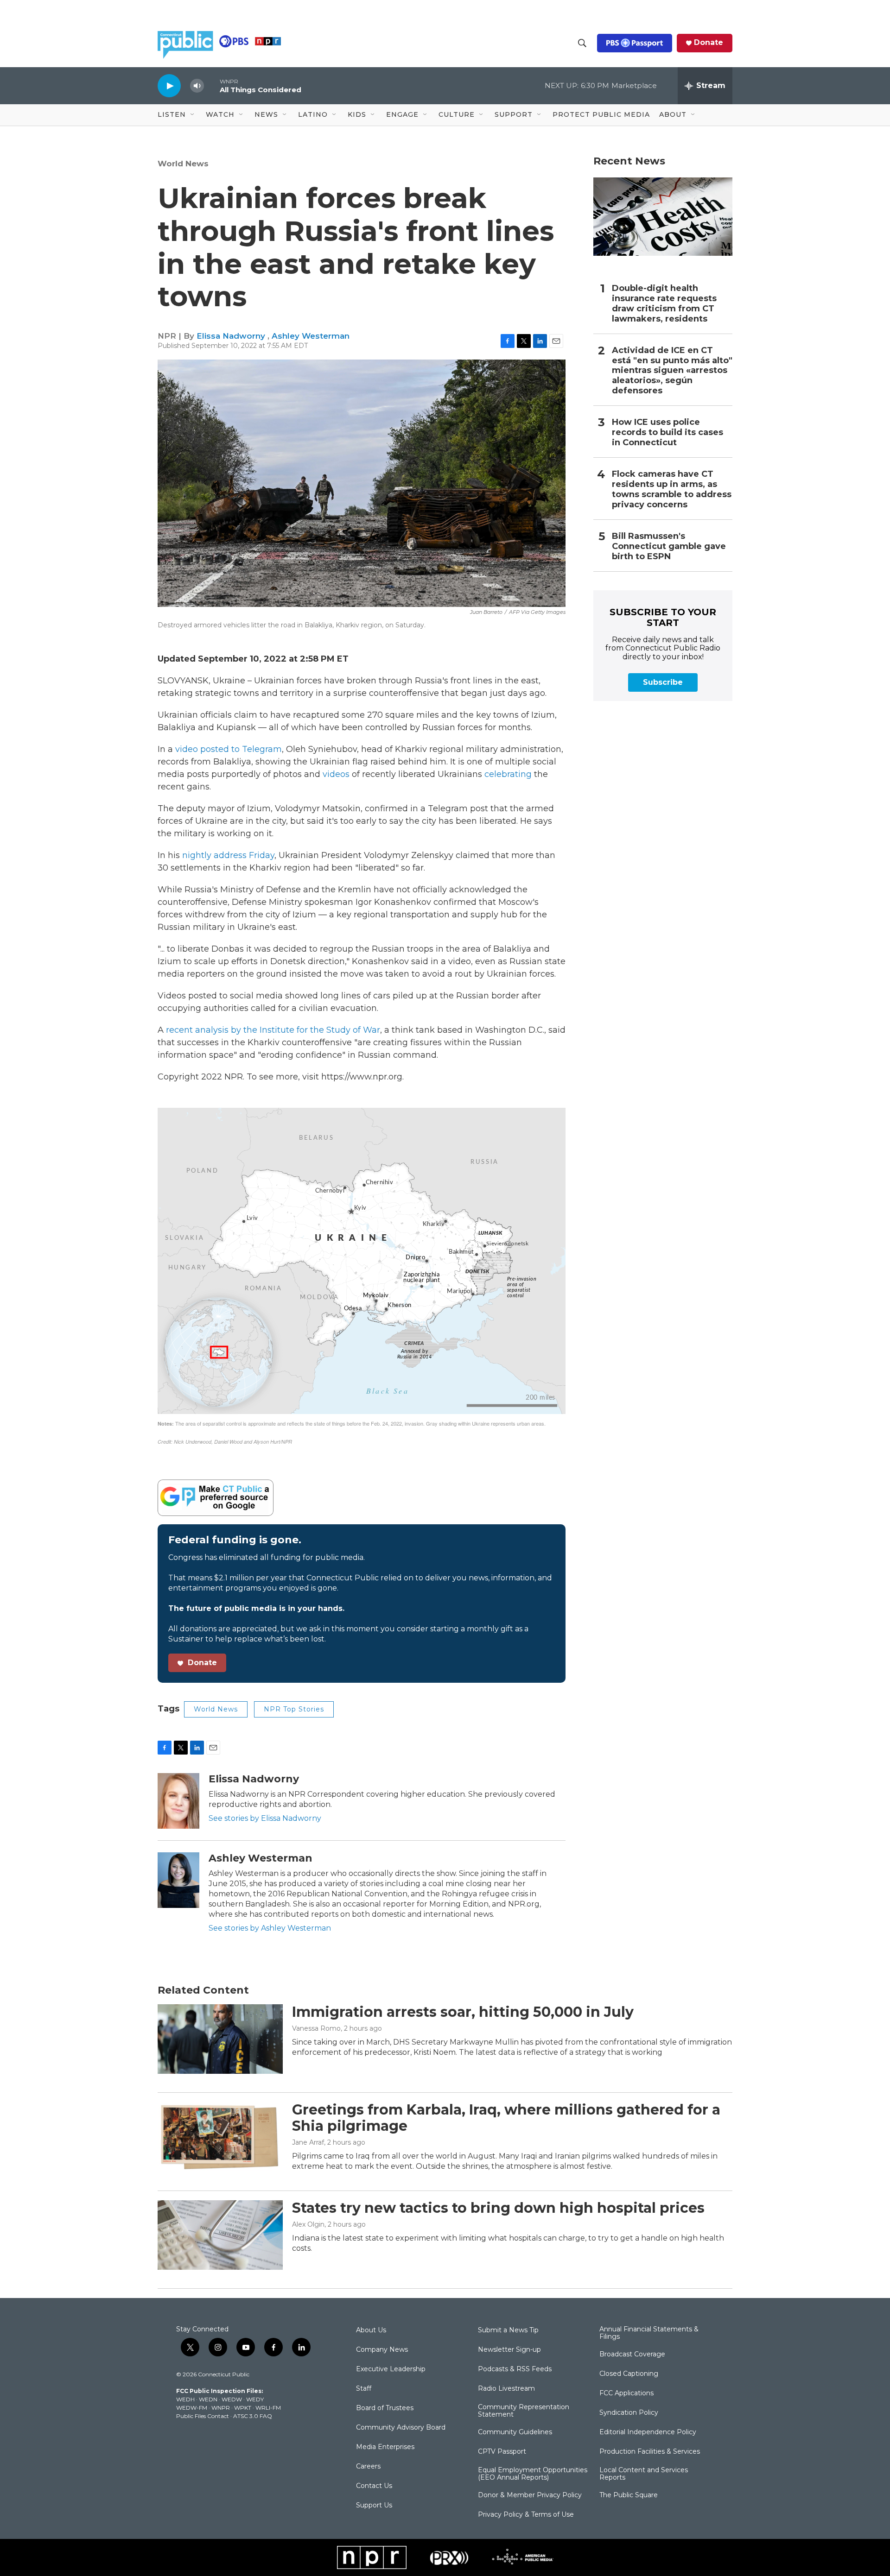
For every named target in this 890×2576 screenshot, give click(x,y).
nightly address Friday (228, 855)
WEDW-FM (192, 2408)
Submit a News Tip (508, 2330)
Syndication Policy (629, 2413)
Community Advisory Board (401, 2428)
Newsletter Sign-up (509, 2350)
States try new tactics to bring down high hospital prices (498, 2208)
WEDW (232, 2399)
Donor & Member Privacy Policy (530, 2495)
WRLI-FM (268, 2408)
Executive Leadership (391, 2369)
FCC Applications (626, 2393)
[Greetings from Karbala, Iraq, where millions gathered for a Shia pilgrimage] (220, 2137)
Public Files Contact (203, 2416)
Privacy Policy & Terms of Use (526, 2515)
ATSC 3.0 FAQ (253, 2416)
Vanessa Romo (316, 2028)
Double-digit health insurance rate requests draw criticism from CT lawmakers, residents (664, 304)
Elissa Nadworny (232, 336)
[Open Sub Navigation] (193, 115)
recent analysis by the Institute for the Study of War (273, 1030)
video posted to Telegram (229, 749)
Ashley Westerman (311, 336)
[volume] (197, 86)
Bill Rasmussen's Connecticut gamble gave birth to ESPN (669, 546)
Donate (709, 43)
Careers (368, 2467)
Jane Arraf (308, 2142)
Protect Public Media (601, 114)
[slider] (212, 85)
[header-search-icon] (582, 43)
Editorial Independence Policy (648, 2432)
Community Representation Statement (524, 2411)
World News (183, 164)
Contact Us (374, 2486)
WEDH (185, 2399)
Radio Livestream (506, 2389)
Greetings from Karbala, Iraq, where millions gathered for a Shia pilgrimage (506, 2118)
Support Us (374, 2506)
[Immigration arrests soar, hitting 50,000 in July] (220, 2039)
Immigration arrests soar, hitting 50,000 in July (463, 2012)
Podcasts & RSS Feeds (515, 2369)
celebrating (508, 774)
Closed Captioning (629, 2374)
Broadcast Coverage (632, 2355)
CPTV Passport (502, 2452)
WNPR (221, 2408)
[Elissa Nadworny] (178, 1801)
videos (336, 774)
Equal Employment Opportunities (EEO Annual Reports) (533, 2474)
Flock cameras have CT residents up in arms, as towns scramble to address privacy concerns (672, 489)
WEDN (208, 2399)
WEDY (255, 2399)
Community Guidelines (515, 2432)
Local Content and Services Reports (644, 2474)
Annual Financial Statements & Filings (649, 2333)
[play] (169, 85)
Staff (364, 2389)
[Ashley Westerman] (178, 1880)
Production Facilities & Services (650, 2452)
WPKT (243, 2408)
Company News (382, 2350)
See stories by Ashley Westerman (270, 1928)
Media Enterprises (385, 2447)
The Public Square (629, 2495)
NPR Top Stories (294, 1709)
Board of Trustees (385, 2408)
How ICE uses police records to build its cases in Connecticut (667, 432)
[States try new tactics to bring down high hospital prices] (220, 2235)
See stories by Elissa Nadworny (265, 1818)
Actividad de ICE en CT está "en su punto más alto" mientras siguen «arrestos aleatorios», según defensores (672, 371)
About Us (371, 2330)
